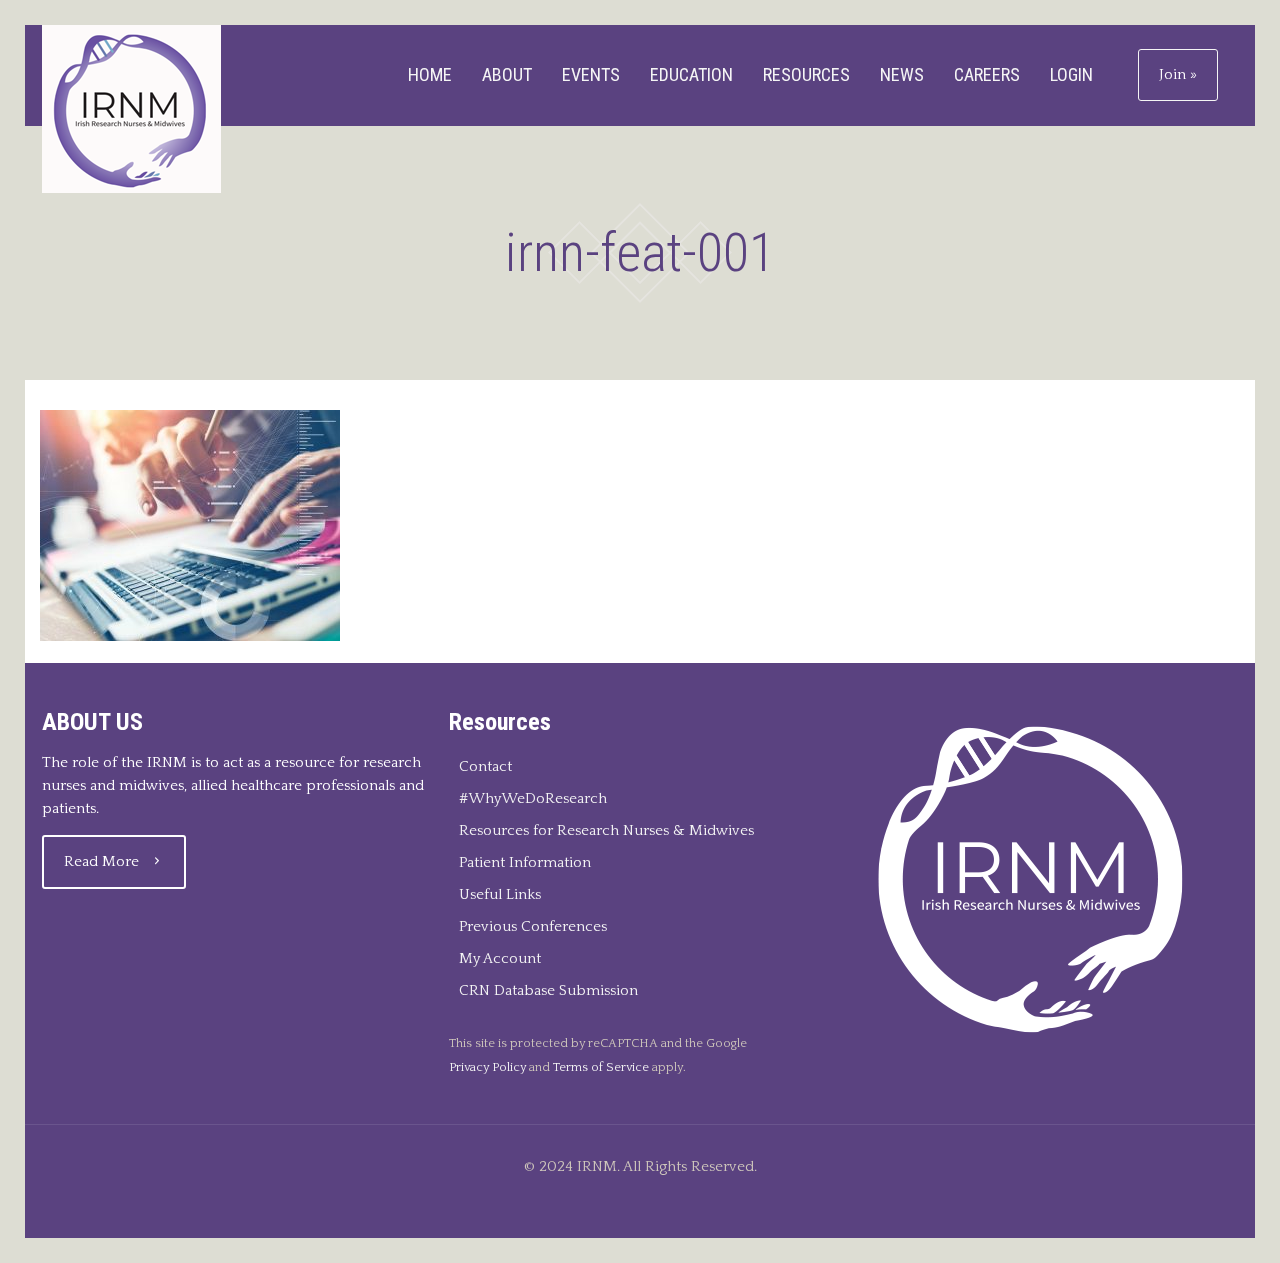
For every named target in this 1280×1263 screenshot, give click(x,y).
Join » (1178, 74)
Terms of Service (601, 1067)
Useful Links (500, 894)
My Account (500, 958)
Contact (485, 766)
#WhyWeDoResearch (533, 798)
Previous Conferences (533, 926)
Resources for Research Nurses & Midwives (606, 830)
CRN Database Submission (548, 990)
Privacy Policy (487, 1067)
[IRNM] (131, 109)
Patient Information (525, 862)
